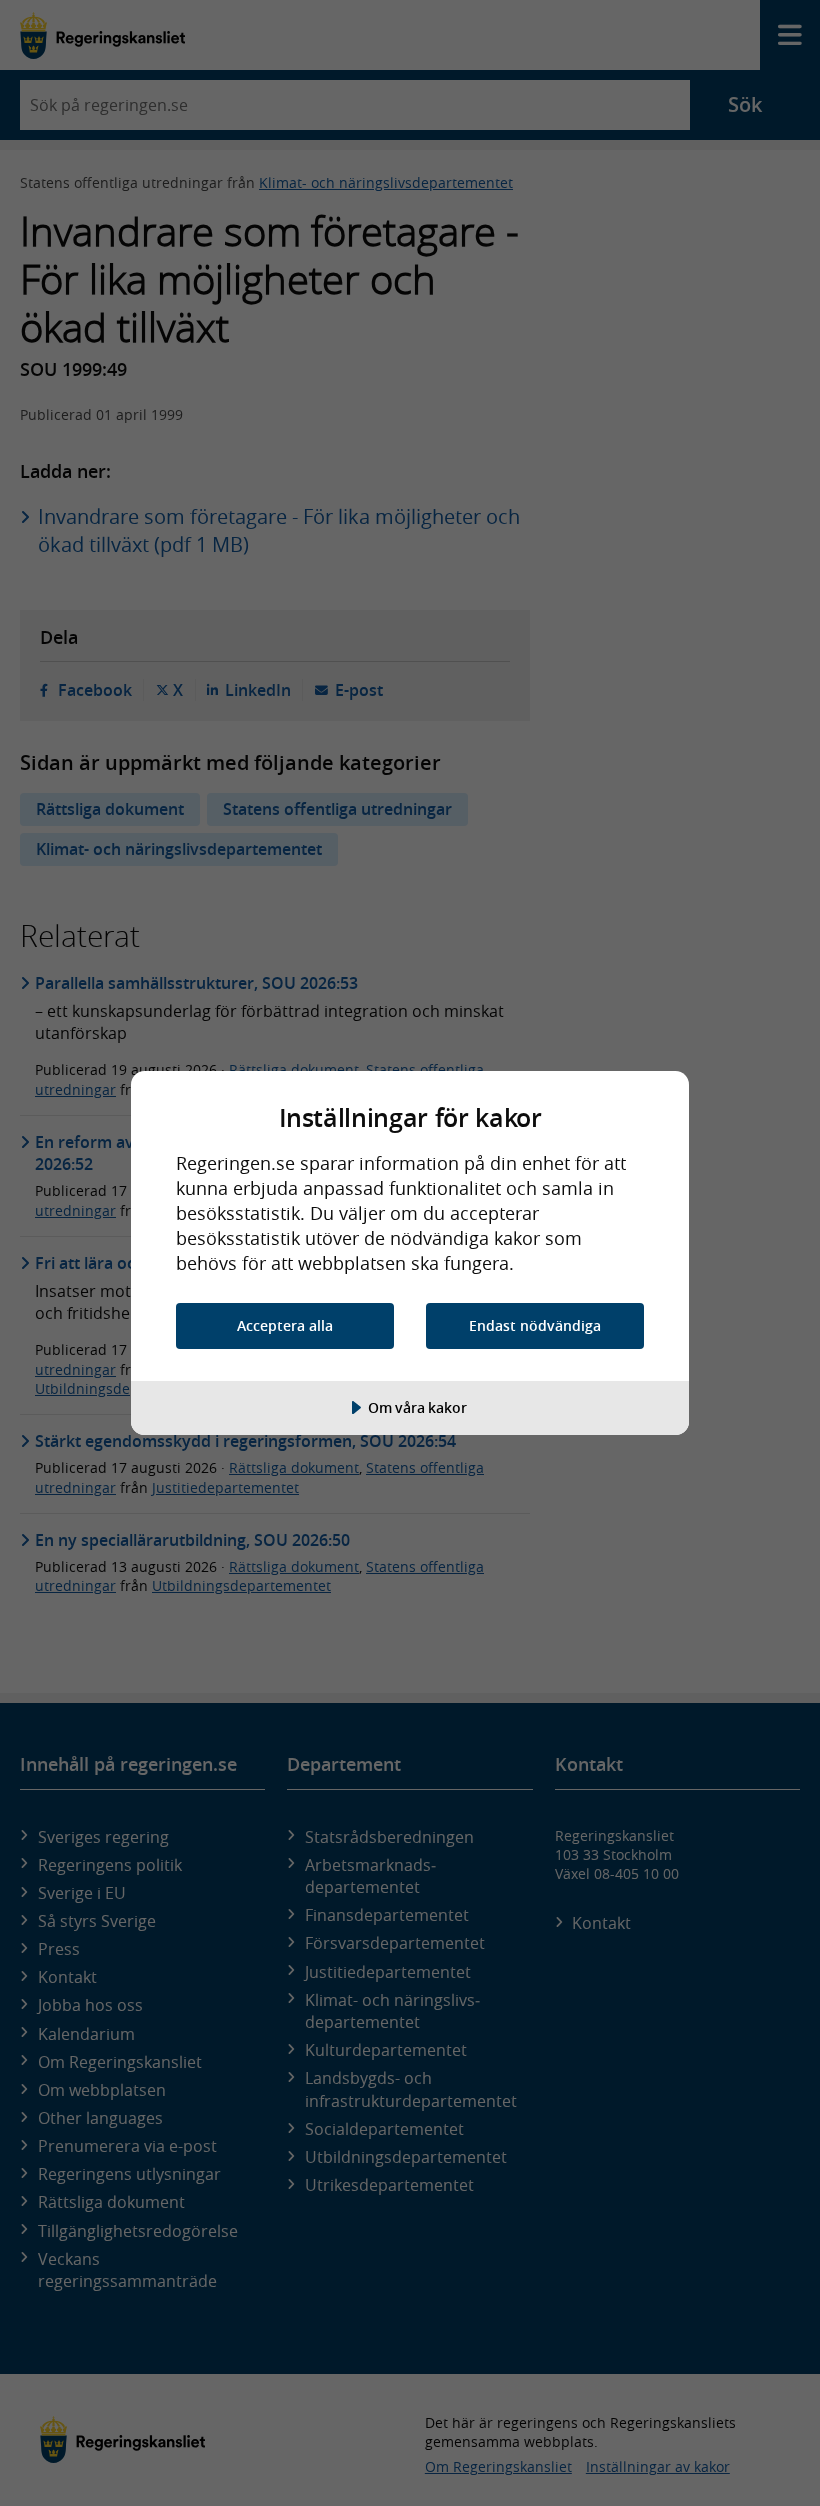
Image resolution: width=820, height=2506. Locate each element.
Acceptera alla (285, 1325)
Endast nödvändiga (535, 1325)
